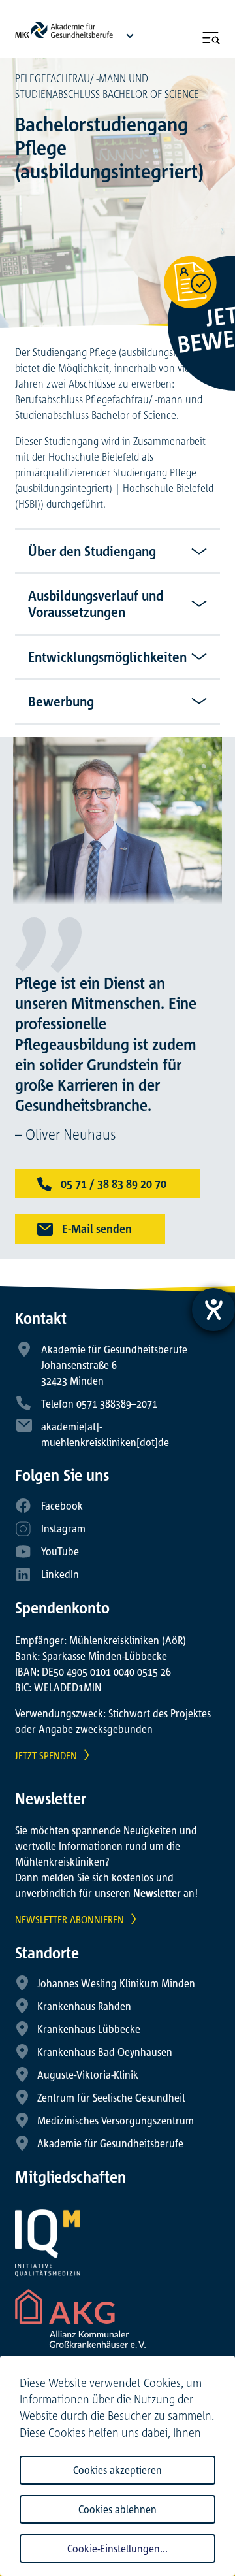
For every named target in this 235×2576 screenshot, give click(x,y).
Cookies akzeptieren (117, 2470)
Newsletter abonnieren (70, 1919)
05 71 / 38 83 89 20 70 (112, 1183)
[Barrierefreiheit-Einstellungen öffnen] (213, 1310)
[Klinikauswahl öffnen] (130, 35)
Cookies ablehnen (117, 2509)
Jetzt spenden (46, 1755)
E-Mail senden (96, 1229)
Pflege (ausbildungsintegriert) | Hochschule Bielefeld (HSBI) (114, 488)
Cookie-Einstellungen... (117, 2549)
